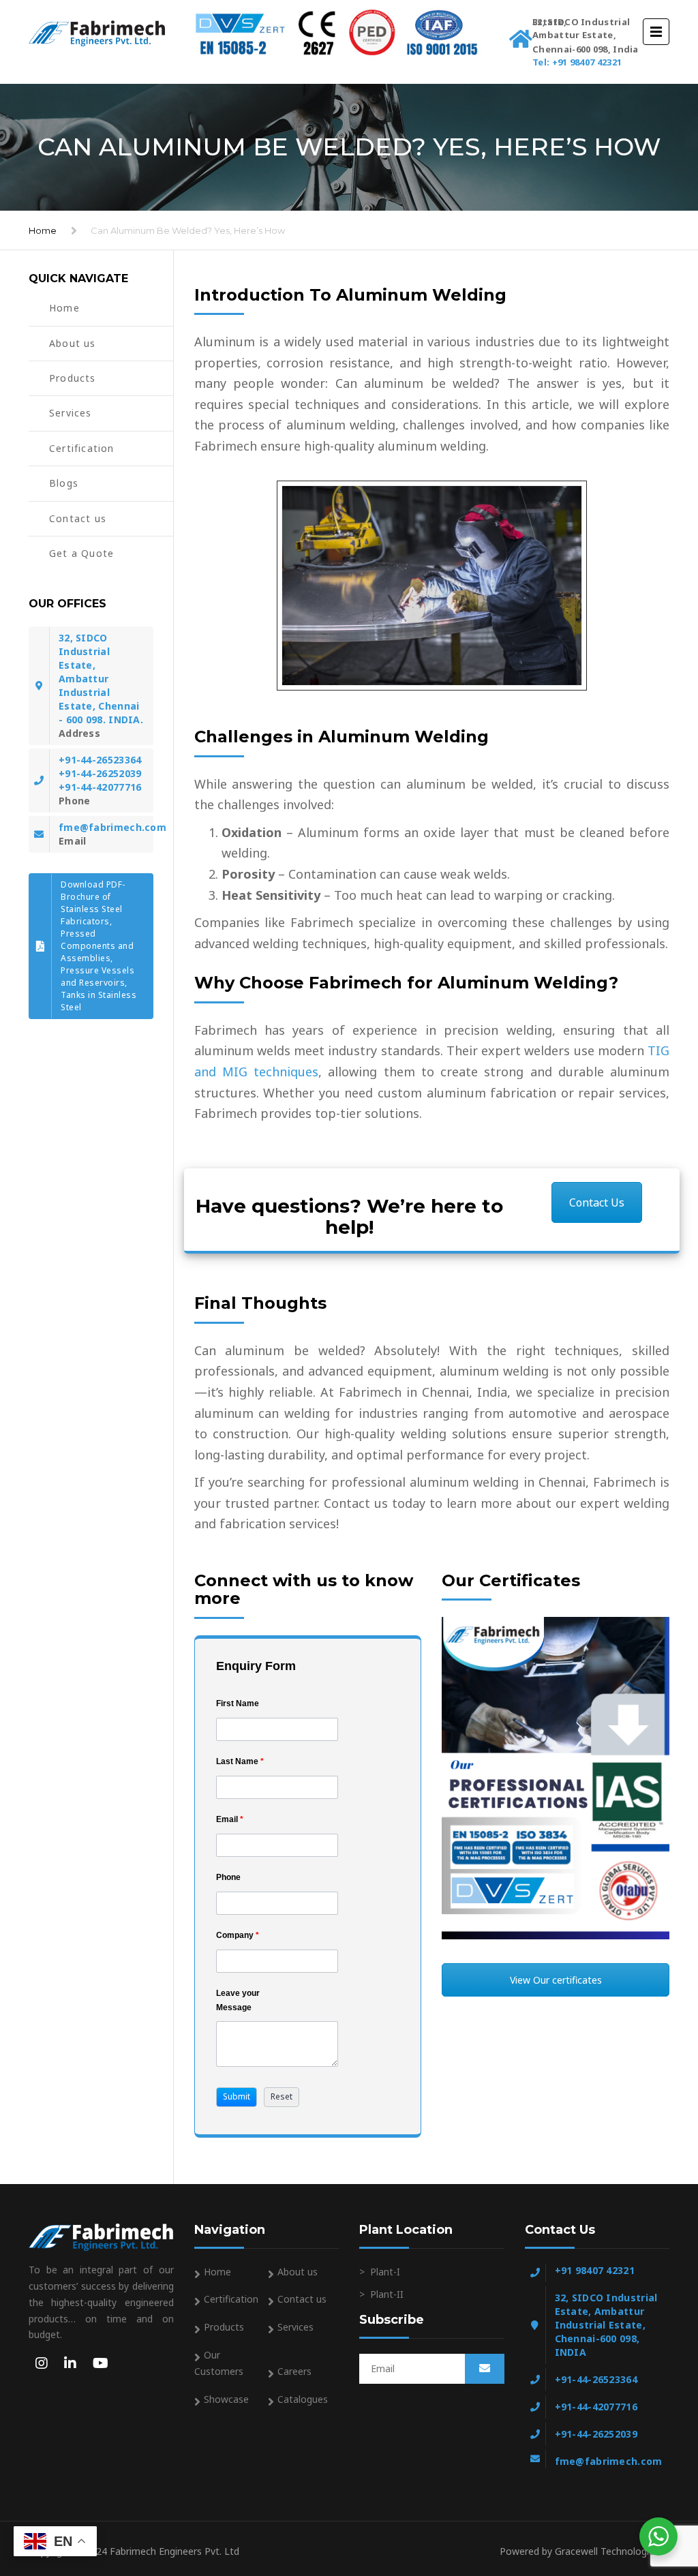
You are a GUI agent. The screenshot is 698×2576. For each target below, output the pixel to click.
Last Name (240, 1761)
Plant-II (387, 2294)
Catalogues (303, 2399)
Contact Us (597, 1202)
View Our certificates (556, 1980)
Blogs (64, 483)
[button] (237, 2097)
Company (238, 1935)
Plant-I (385, 2272)
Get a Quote (81, 553)
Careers (294, 2371)
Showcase (226, 2399)
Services (71, 413)
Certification (82, 448)
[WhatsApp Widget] (658, 2536)
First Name (238, 1703)
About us (73, 343)
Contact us (78, 518)
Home (43, 230)
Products (73, 378)
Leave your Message (238, 2000)
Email (230, 1819)
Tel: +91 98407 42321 (577, 62)
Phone (228, 1877)
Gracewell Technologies (612, 2551)
